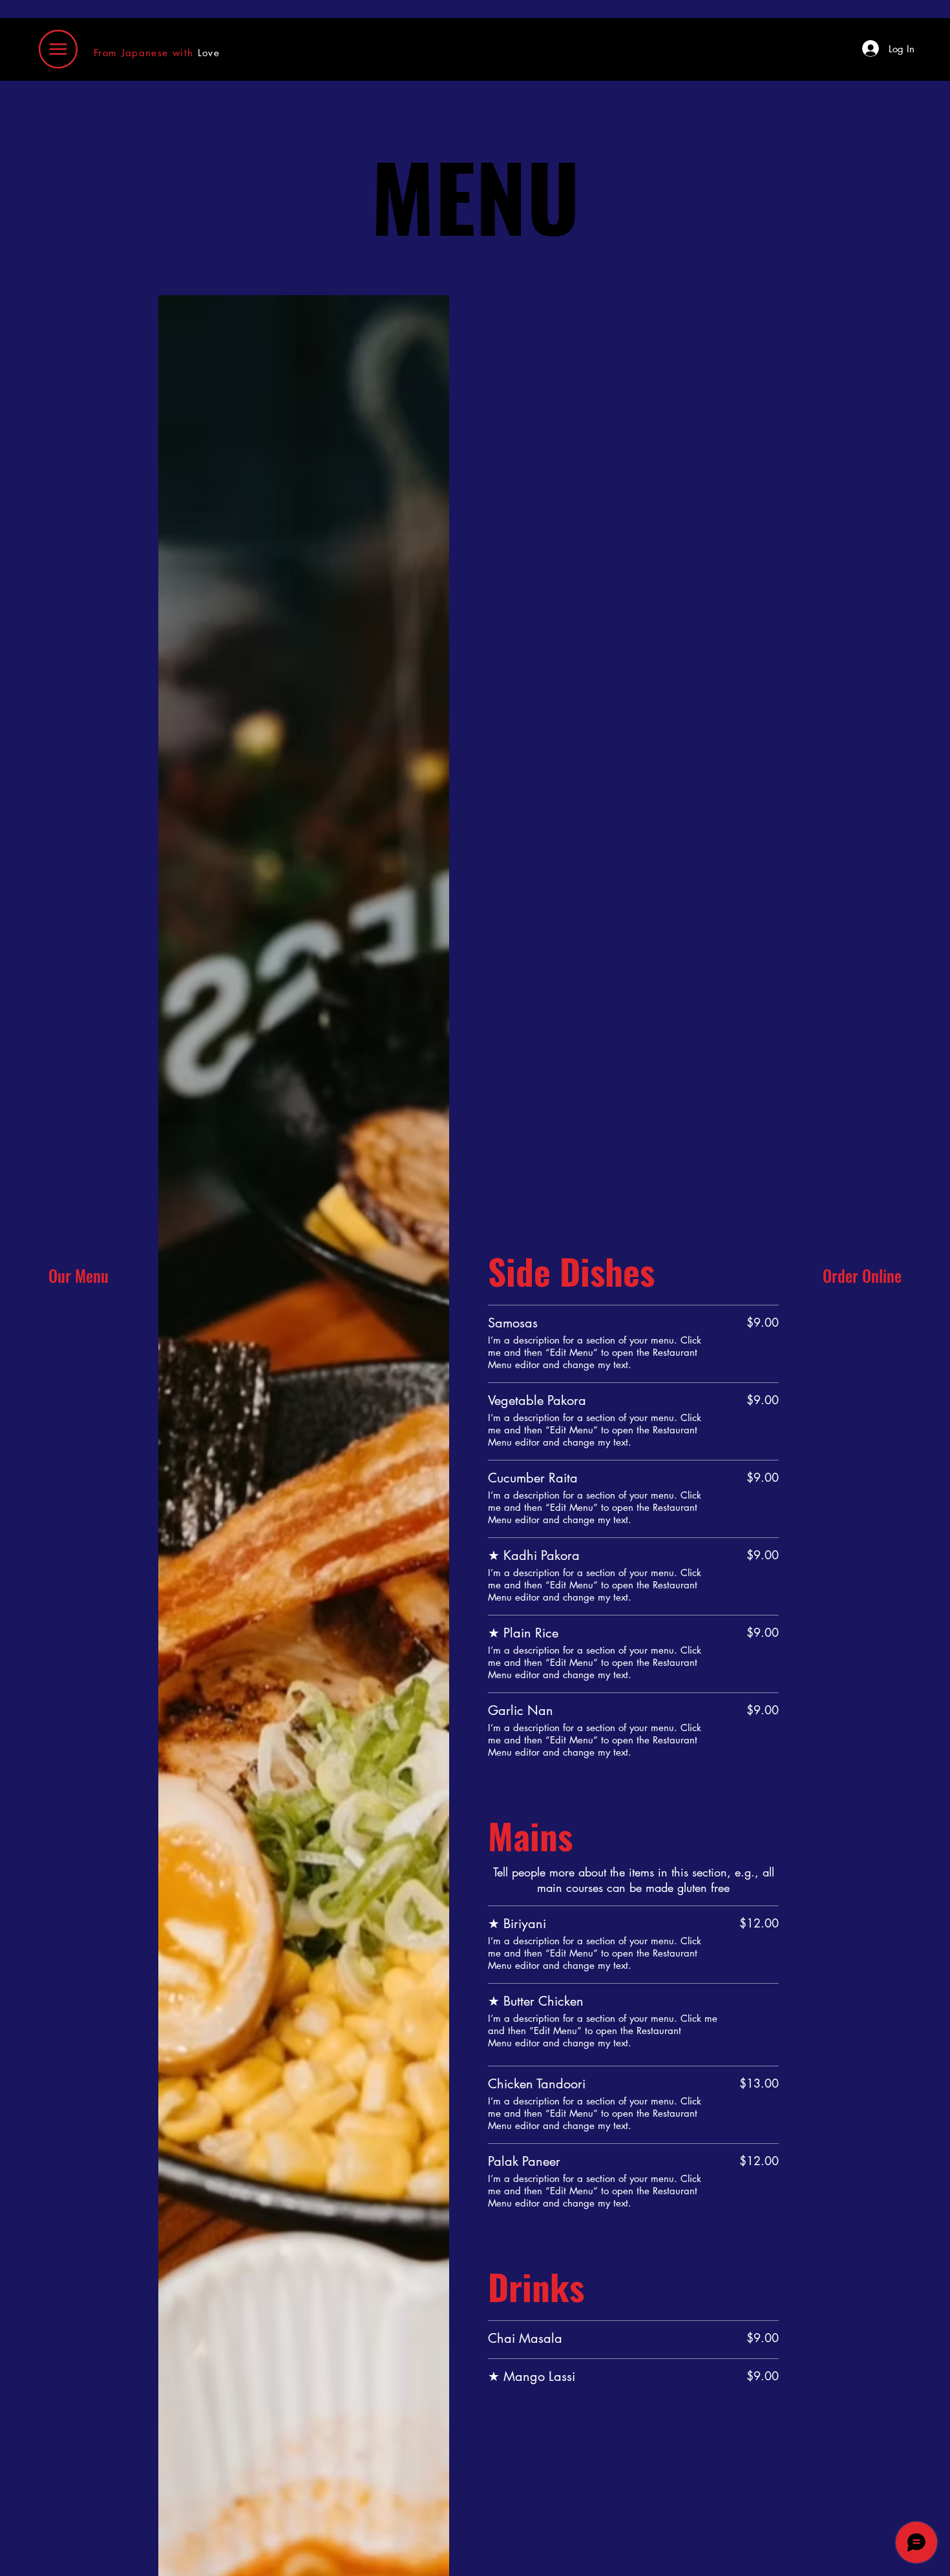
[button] (58, 49)
